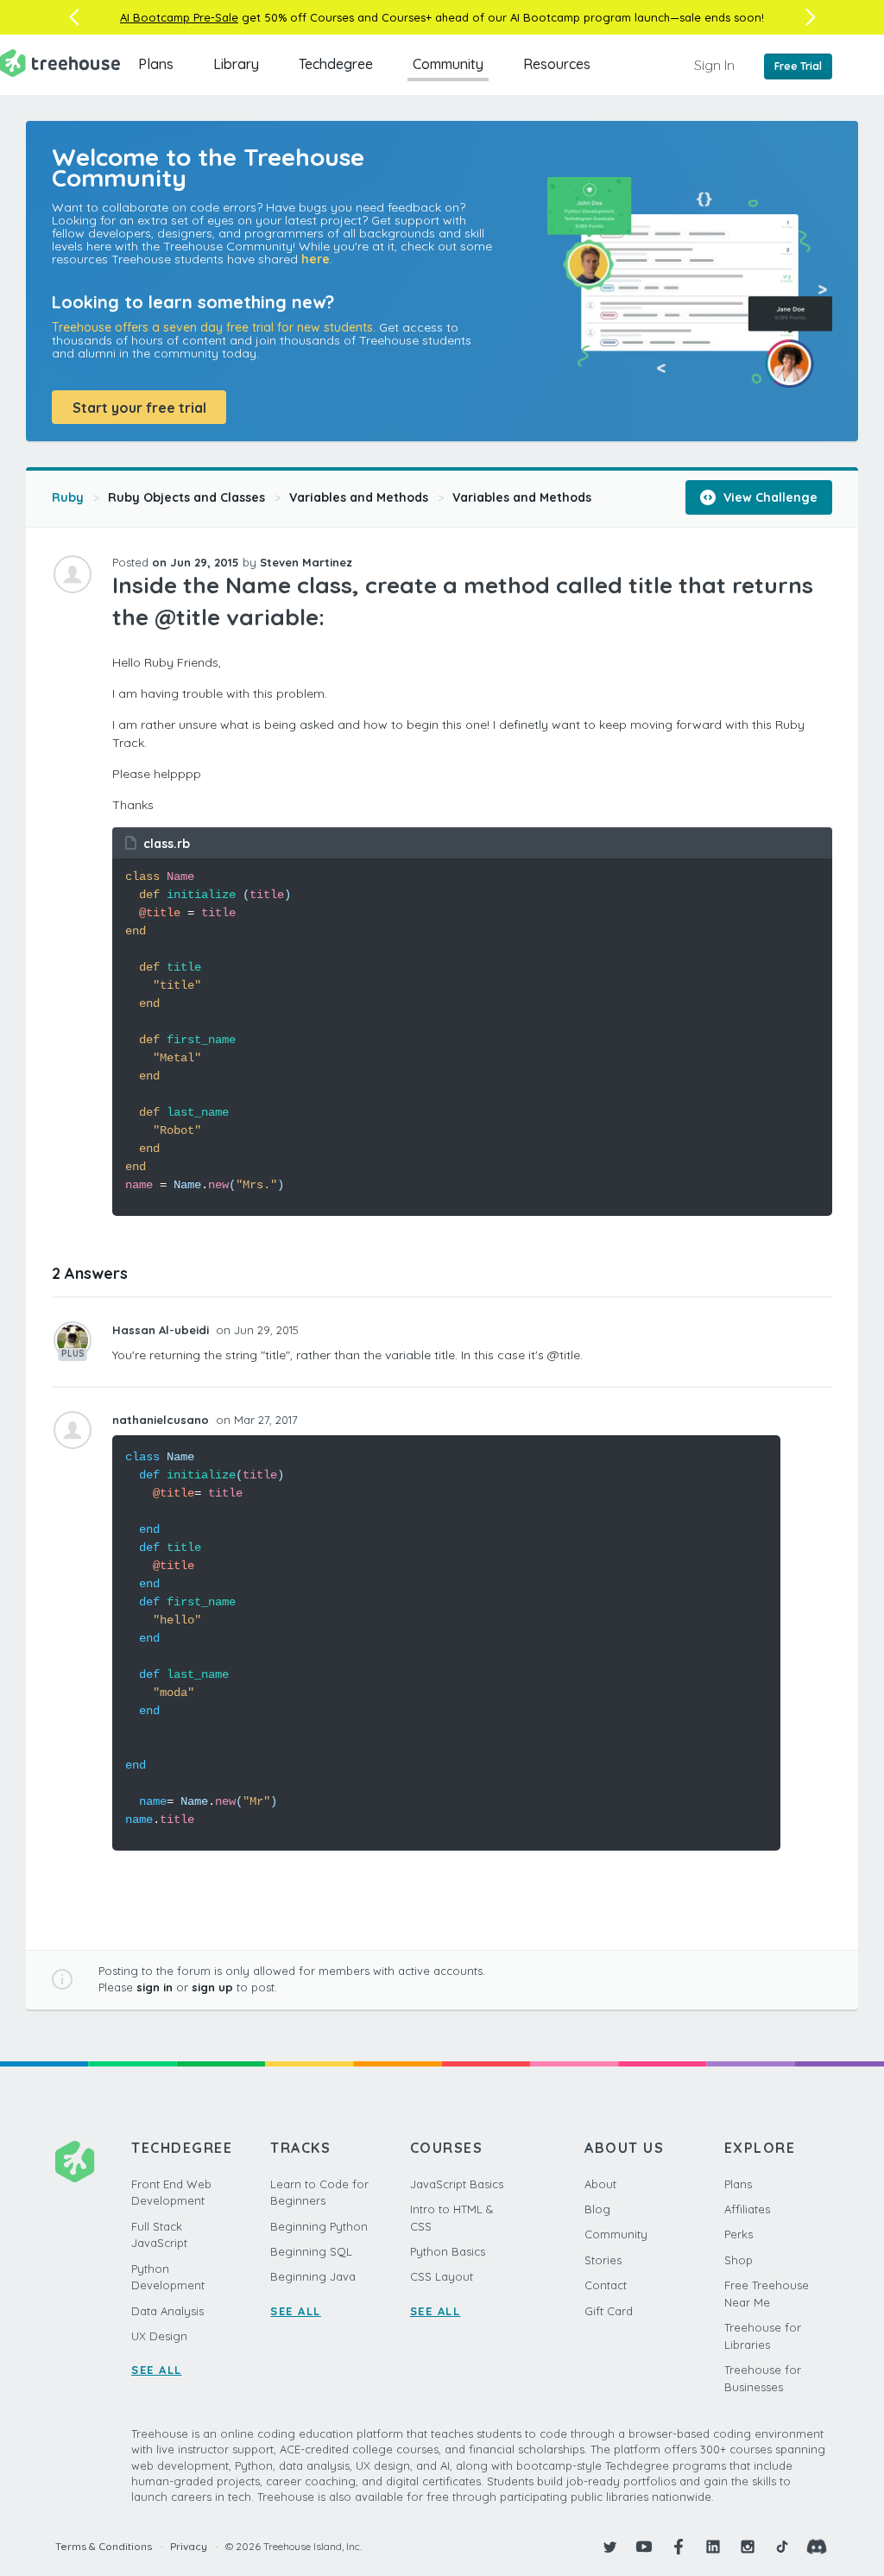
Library (236, 64)
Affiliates (747, 2209)
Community (448, 64)
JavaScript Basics (457, 2184)
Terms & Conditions (104, 2546)
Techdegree (336, 64)
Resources (557, 64)
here (316, 259)
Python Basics (448, 2251)
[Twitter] (609, 2547)
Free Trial (798, 66)
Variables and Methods (359, 497)
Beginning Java (313, 2276)
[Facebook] (679, 2547)
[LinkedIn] (713, 2547)
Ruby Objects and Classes (186, 497)
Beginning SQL (311, 2251)
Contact (606, 2285)
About (600, 2184)
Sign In (714, 65)
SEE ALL (157, 2370)
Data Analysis (167, 2311)
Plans (156, 64)
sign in (155, 1987)
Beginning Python (319, 2226)
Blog (597, 2209)
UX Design (159, 2336)
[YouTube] (644, 2547)
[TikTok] (782, 2547)
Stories (603, 2260)
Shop (739, 2260)
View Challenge (769, 497)
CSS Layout (442, 2276)
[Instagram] (748, 2547)
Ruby (68, 497)
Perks (739, 2234)
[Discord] (817, 2547)
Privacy (189, 2546)
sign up (212, 1987)
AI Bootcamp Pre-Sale (179, 17)
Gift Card (609, 2311)
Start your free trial (139, 408)
